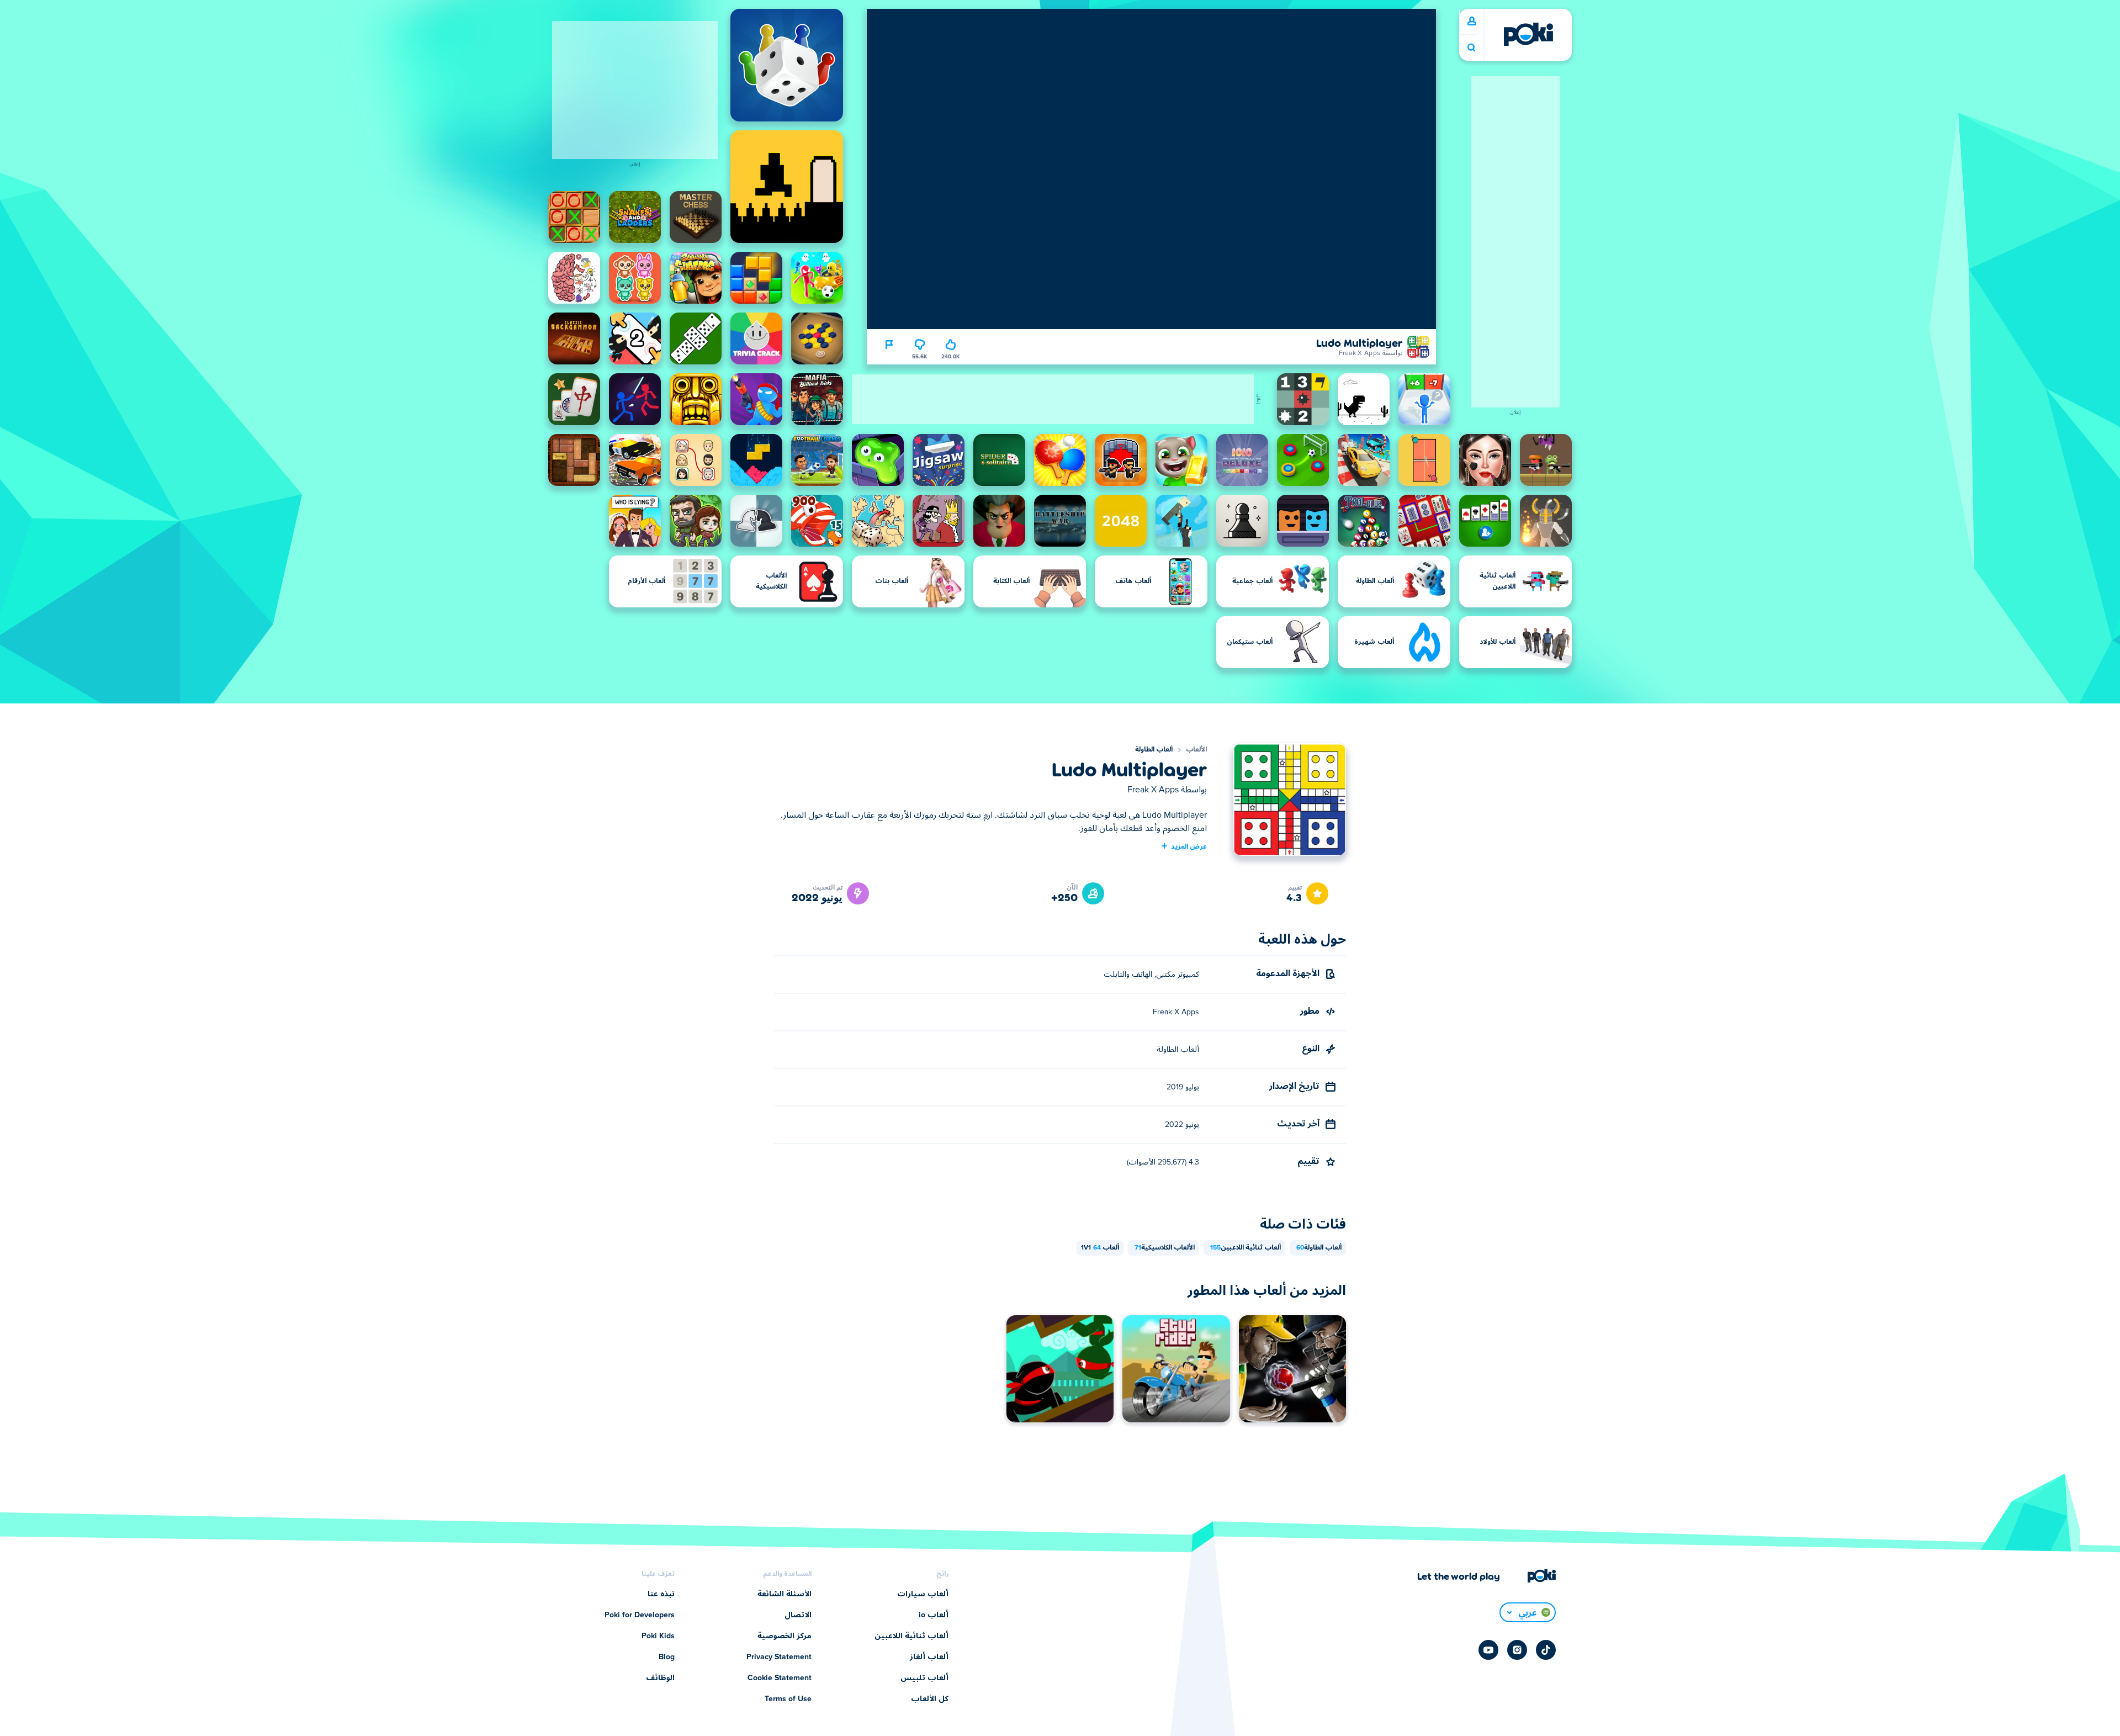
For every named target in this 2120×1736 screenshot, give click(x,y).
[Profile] (1472, 22)
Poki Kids (658, 1636)
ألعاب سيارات (923, 1594)
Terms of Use (788, 1699)
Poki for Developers (640, 1615)
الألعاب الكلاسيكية (1165, 1248)
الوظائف (660, 1678)
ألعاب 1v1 (1100, 1248)
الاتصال (798, 1615)
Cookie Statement (780, 1678)
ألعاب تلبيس (924, 1678)
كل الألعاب (930, 1699)
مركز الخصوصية (785, 1636)
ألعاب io (934, 1615)
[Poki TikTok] (1546, 1650)
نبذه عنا (661, 1594)
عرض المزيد (1189, 846)
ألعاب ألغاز (929, 1657)
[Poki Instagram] (1517, 1650)
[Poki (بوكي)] (1528, 34)
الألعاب (1196, 750)
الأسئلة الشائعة (785, 1594)
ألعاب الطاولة (1154, 750)
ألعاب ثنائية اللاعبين (1245, 1248)
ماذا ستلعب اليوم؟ (1471, 48)
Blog (667, 1657)
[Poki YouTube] (1488, 1650)
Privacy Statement (779, 1657)
